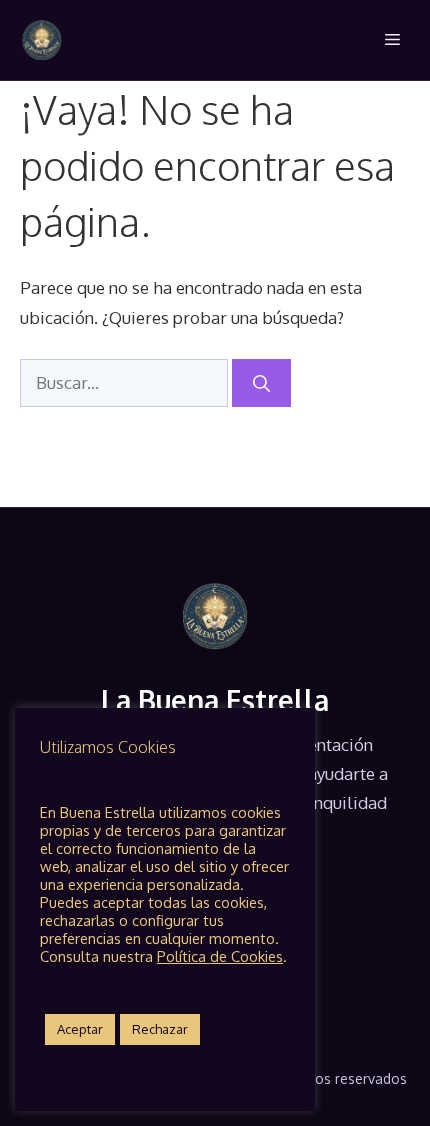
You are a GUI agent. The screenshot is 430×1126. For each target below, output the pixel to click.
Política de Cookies (220, 956)
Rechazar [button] (160, 1029)
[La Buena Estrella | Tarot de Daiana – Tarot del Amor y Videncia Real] (42, 40)
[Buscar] (261, 383)
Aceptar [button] (80, 1029)
